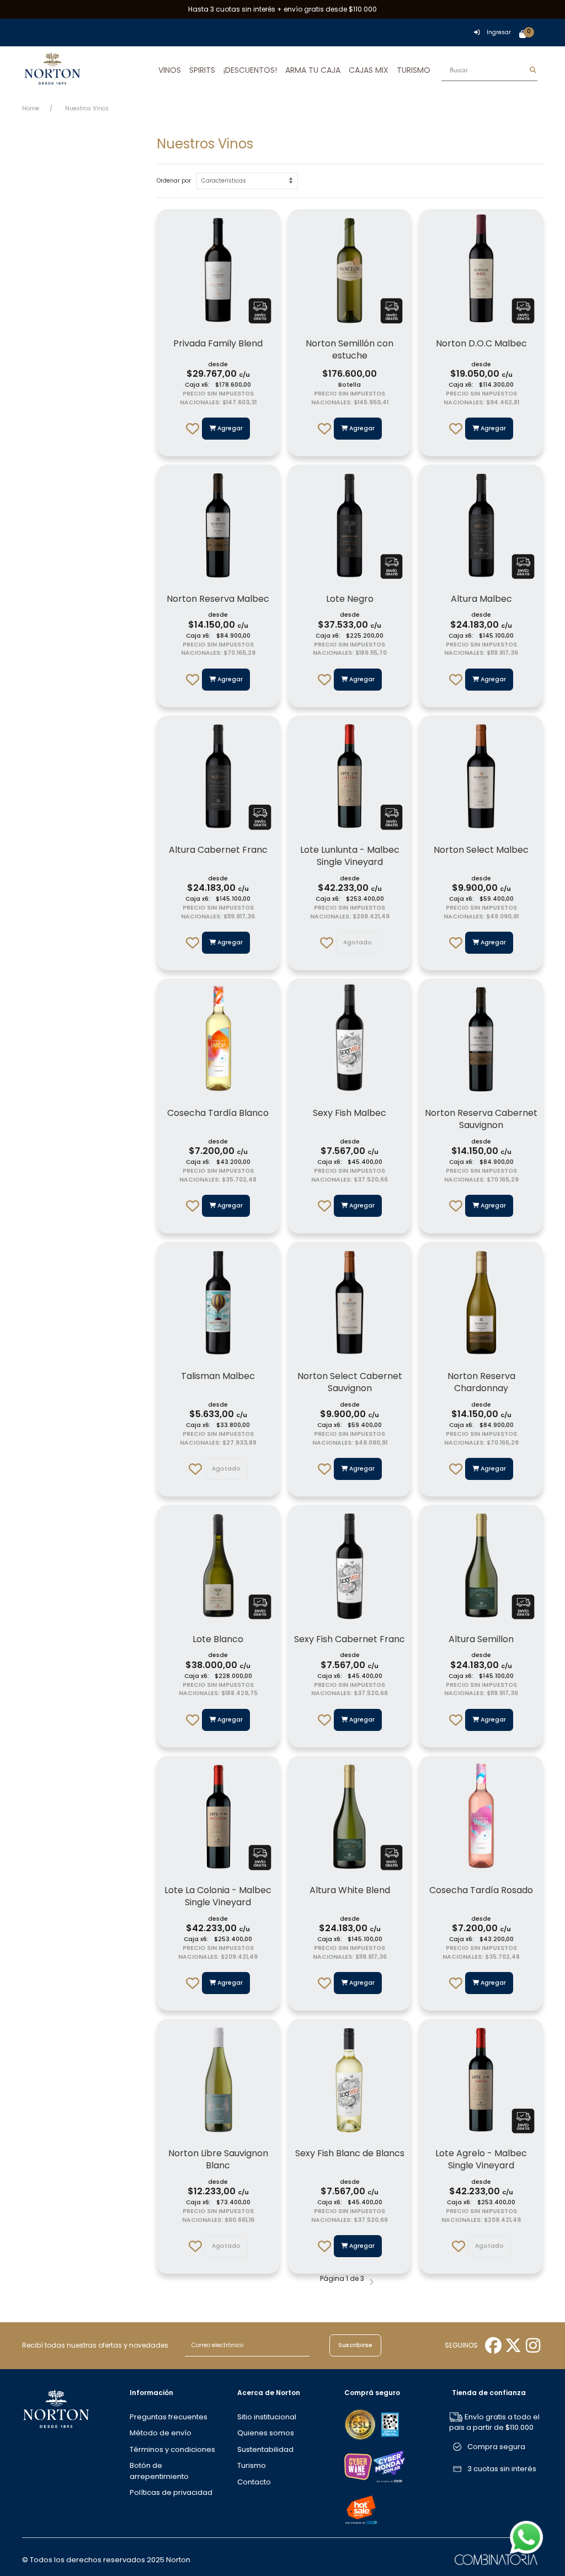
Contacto (254, 2482)
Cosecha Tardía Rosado (481, 1890)
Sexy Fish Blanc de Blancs (350, 2153)
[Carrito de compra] (523, 35)
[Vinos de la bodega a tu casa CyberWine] (358, 2466)
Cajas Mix (369, 70)
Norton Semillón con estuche (350, 349)
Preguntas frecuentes (169, 2417)
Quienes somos (266, 2433)
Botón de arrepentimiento (159, 2471)
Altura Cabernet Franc (218, 850)
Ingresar (499, 32)
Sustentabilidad (265, 2449)
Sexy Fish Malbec (350, 1113)
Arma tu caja (313, 70)
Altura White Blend (350, 1890)
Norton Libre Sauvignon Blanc (218, 2159)
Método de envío (161, 2433)
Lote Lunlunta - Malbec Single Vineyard (350, 856)
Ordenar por (174, 181)
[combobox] (489, 70)
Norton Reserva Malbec (218, 599)
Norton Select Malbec (481, 850)
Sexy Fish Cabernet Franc (350, 1639)
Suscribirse (355, 2345)
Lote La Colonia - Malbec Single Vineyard (218, 1896)
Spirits (202, 70)
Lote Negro (350, 599)
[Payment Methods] (361, 2424)
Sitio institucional (267, 2417)
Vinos (170, 70)
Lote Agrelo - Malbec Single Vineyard (481, 2159)
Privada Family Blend (218, 343)
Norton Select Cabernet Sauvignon (350, 1382)
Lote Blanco (218, 1639)
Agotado (358, 942)
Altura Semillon (481, 1639)
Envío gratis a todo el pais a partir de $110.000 (494, 2422)
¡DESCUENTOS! (250, 70)
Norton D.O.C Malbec (481, 343)
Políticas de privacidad (171, 2492)
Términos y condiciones (172, 2449)
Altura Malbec (481, 599)
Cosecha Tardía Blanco (218, 1113)
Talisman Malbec (218, 1376)
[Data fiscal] (390, 2424)
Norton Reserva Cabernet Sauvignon (481, 1119)
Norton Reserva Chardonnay (481, 1382)
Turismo (414, 70)
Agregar (229, 428)
